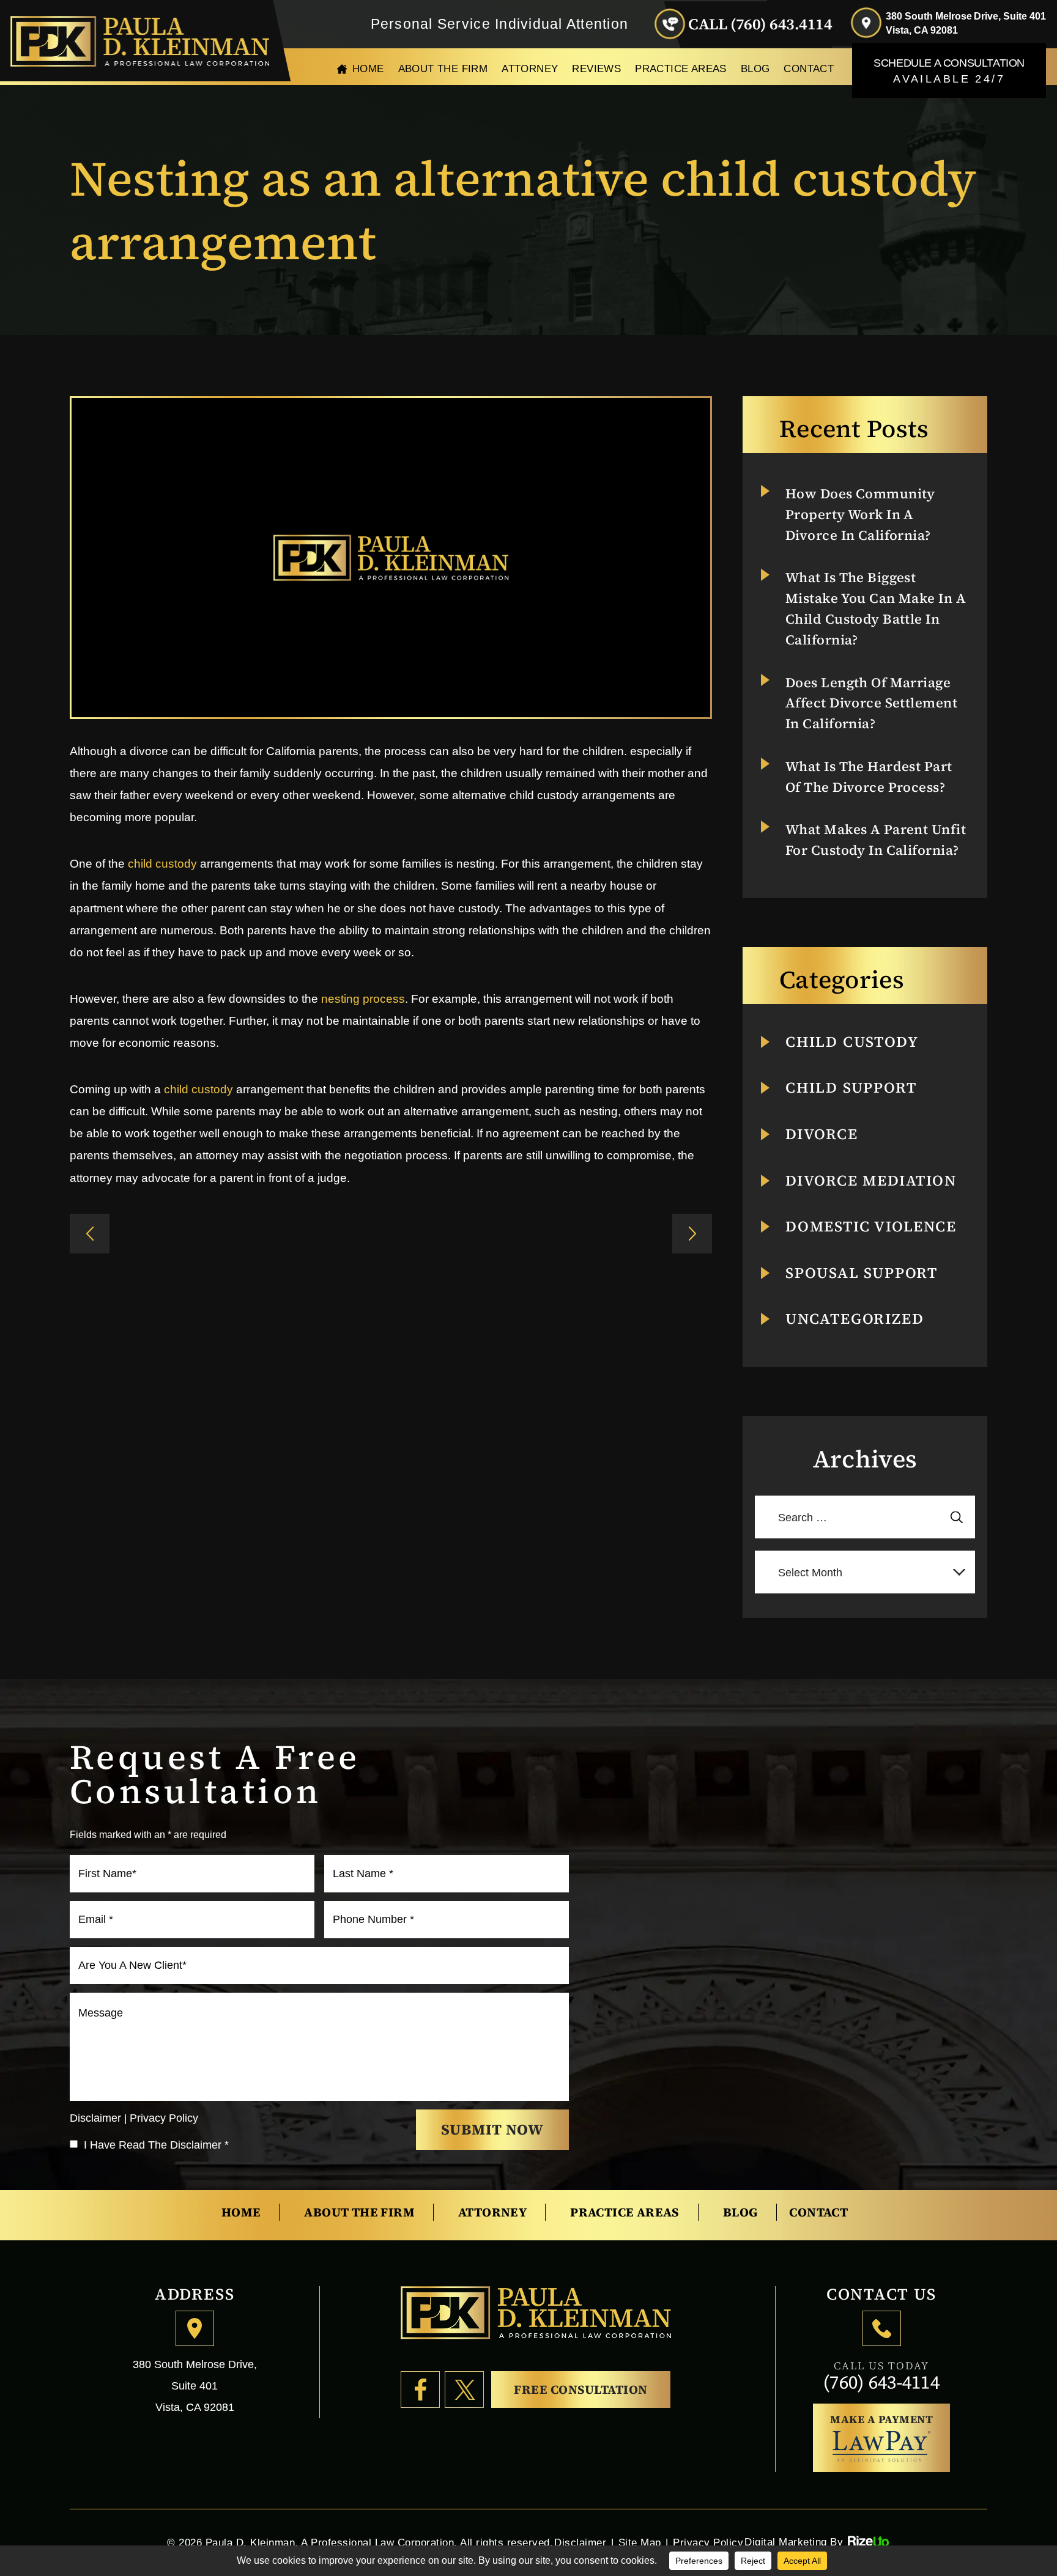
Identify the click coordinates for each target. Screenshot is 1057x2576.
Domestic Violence (871, 1227)
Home (368, 69)
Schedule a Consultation (949, 71)
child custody (162, 864)
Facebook (420, 2390)
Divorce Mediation (871, 1181)
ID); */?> (90, 1234)
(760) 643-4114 (881, 2382)
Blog (755, 69)
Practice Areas (681, 69)
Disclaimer (95, 2118)
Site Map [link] (640, 2543)
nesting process (363, 999)
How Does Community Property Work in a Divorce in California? (860, 514)
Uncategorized (855, 1319)
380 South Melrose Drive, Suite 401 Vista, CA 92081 (966, 23)
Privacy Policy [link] (708, 2543)
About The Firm (443, 69)
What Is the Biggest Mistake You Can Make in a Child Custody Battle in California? (876, 608)
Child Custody (852, 1042)
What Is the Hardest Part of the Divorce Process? (869, 777)
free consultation (581, 2390)
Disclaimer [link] (580, 2543)
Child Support (851, 1088)
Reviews (596, 69)
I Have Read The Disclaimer (156, 2145)
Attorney (530, 69)
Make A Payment (881, 2419)
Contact (809, 69)
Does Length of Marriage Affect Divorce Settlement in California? (871, 703)
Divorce (822, 1134)
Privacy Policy (164, 2118)
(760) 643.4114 (781, 24)
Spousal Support (862, 1273)
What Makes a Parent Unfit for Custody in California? (876, 840)
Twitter (464, 2390)
